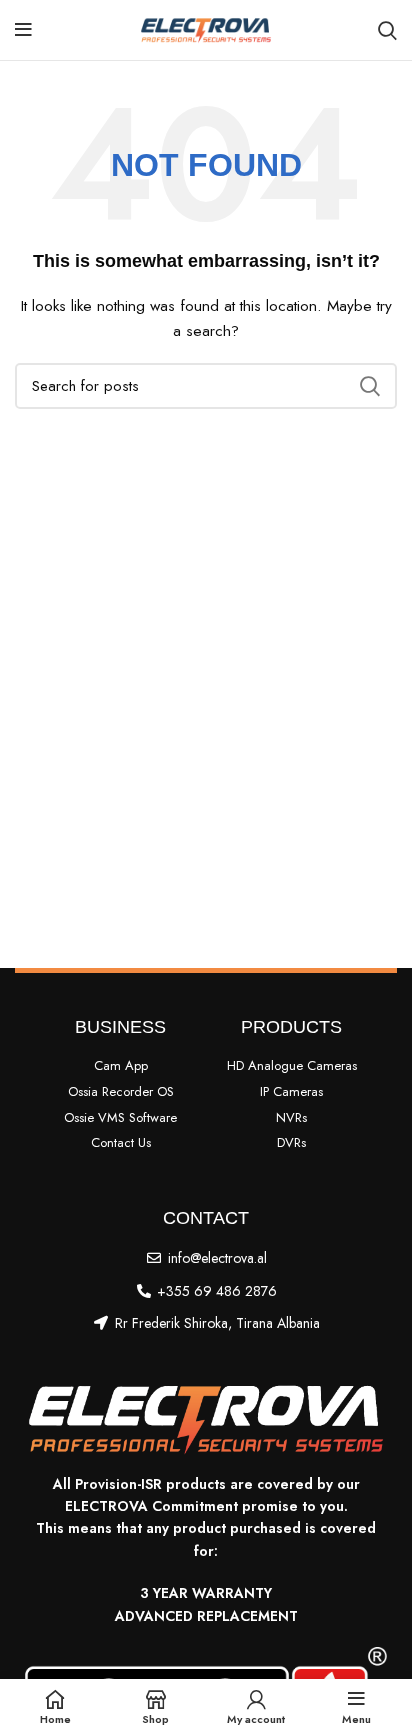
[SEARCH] (370, 386)
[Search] (387, 30)
